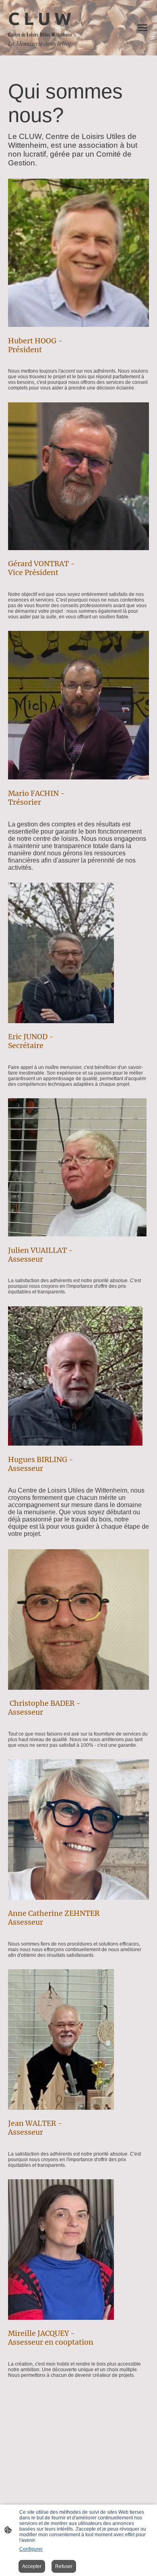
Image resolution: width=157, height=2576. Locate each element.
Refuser (64, 2566)
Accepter (32, 2566)
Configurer (31, 2549)
